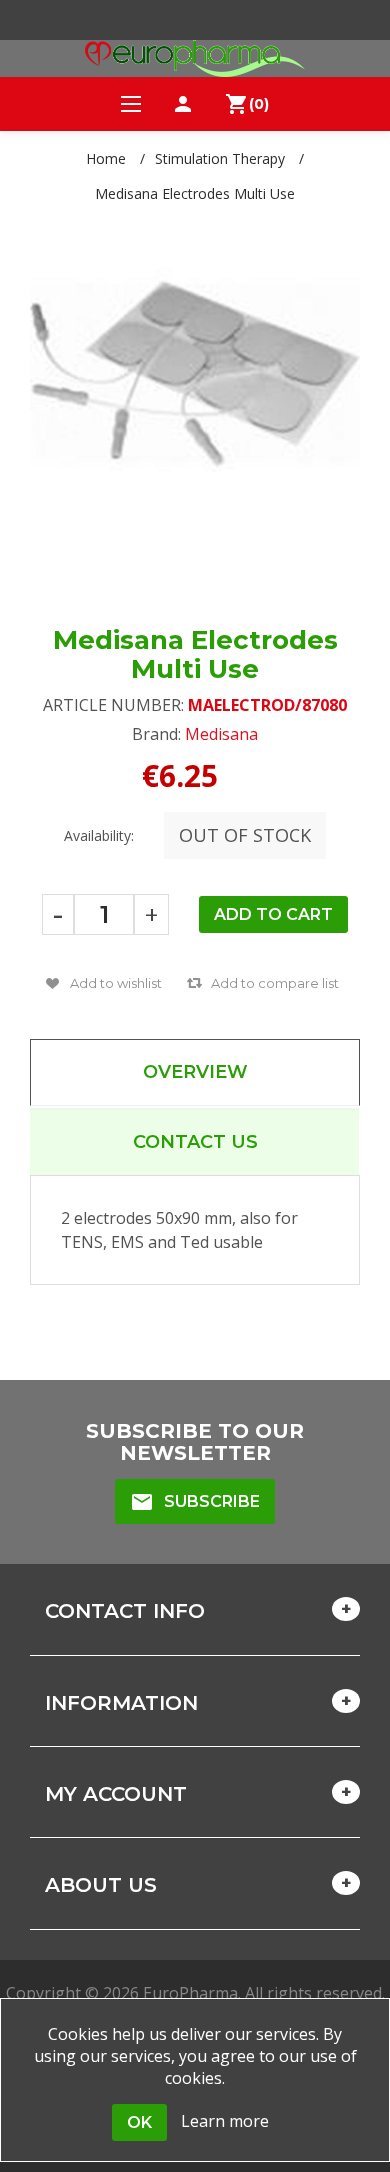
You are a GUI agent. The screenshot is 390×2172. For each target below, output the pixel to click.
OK (139, 2122)
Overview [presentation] (195, 1072)
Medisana (221, 734)
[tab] (195, 1072)
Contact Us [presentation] (195, 1142)
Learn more (225, 2121)
